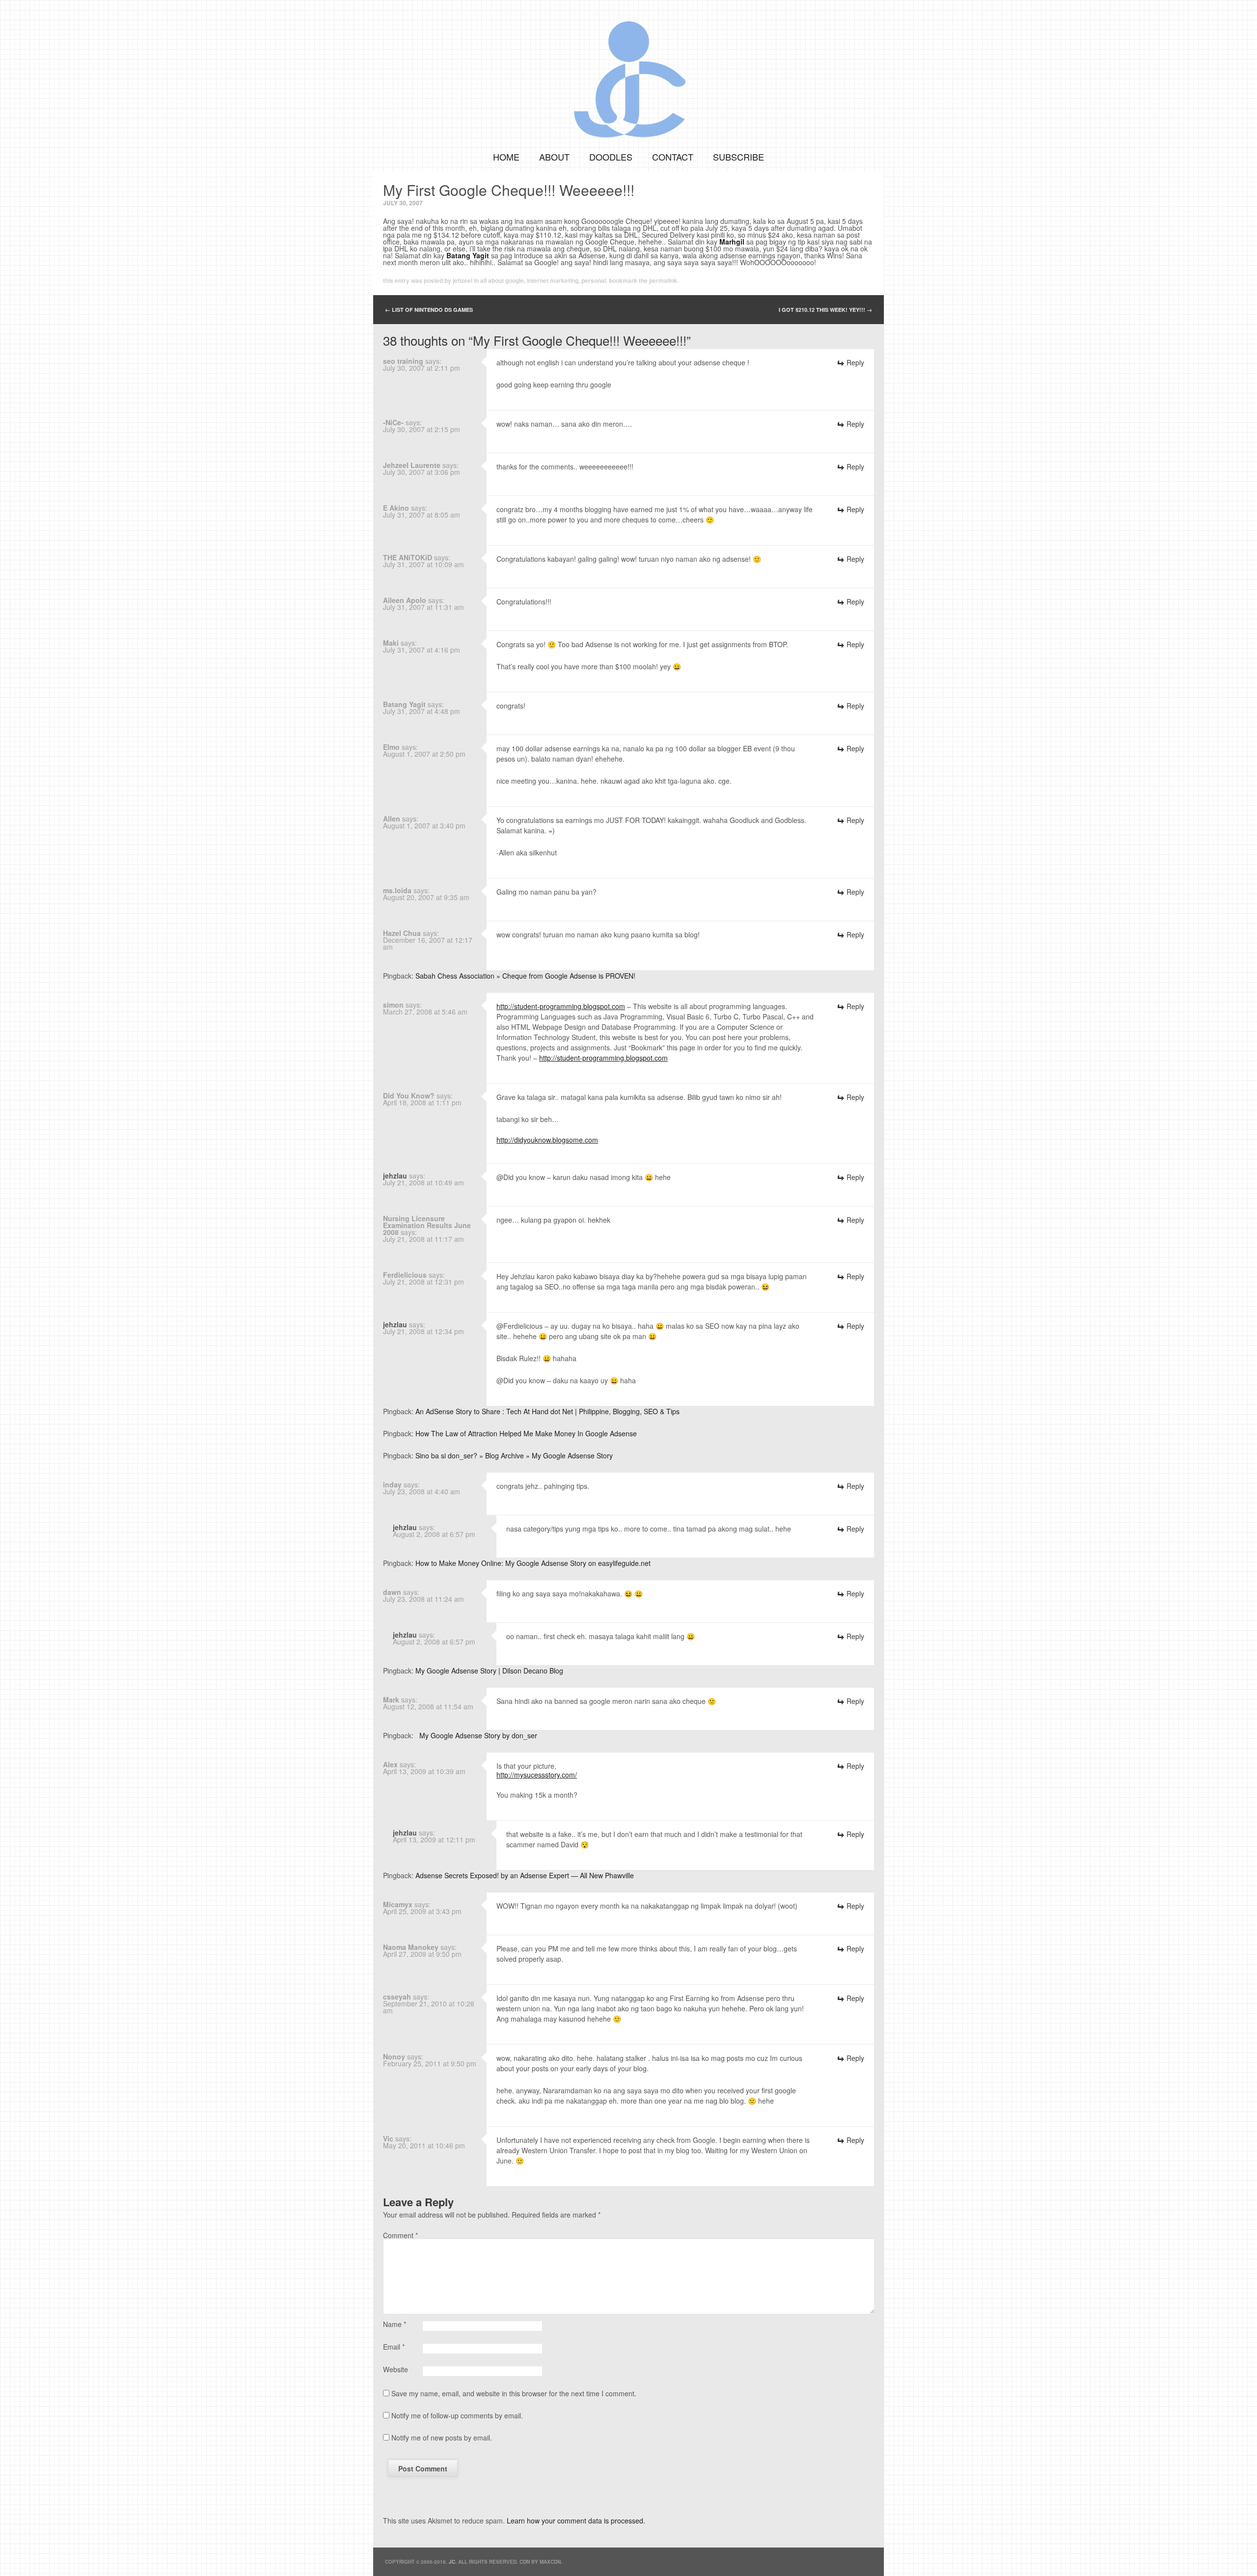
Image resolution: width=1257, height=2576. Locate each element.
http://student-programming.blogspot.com (561, 1006)
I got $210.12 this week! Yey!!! (825, 310)
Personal (594, 280)
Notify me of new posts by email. (442, 2438)
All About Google (502, 280)
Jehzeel (463, 280)
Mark (391, 1699)
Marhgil (732, 242)
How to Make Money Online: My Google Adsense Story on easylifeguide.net (533, 1563)
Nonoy (394, 2056)
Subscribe (738, 157)
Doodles (611, 157)
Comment (400, 2235)
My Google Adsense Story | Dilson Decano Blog (489, 1671)
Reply (855, 362)
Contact (673, 157)
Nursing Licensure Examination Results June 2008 (427, 1225)
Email (394, 2347)
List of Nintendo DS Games (429, 310)
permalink (663, 280)
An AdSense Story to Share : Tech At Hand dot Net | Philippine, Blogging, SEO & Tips (547, 1411)
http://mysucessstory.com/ (537, 1775)
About (554, 157)
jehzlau (395, 1176)
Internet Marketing (553, 280)
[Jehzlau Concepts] (628, 71)
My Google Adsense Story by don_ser (476, 1735)
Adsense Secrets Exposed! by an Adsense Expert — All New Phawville (525, 1875)
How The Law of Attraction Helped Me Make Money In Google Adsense (526, 1433)
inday (392, 1484)
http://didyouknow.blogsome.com (547, 1140)
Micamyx (398, 1904)
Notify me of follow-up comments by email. (457, 2415)
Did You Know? (409, 1096)
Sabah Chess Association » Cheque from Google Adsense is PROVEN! (525, 976)
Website (396, 2369)
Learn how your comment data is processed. (576, 2521)
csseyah (397, 1997)
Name (395, 2324)
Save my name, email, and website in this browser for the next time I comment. (514, 2393)
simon (393, 1005)
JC (452, 2562)
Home (506, 157)
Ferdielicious (405, 1275)
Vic (388, 2138)
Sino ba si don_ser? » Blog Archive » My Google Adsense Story (514, 1455)
